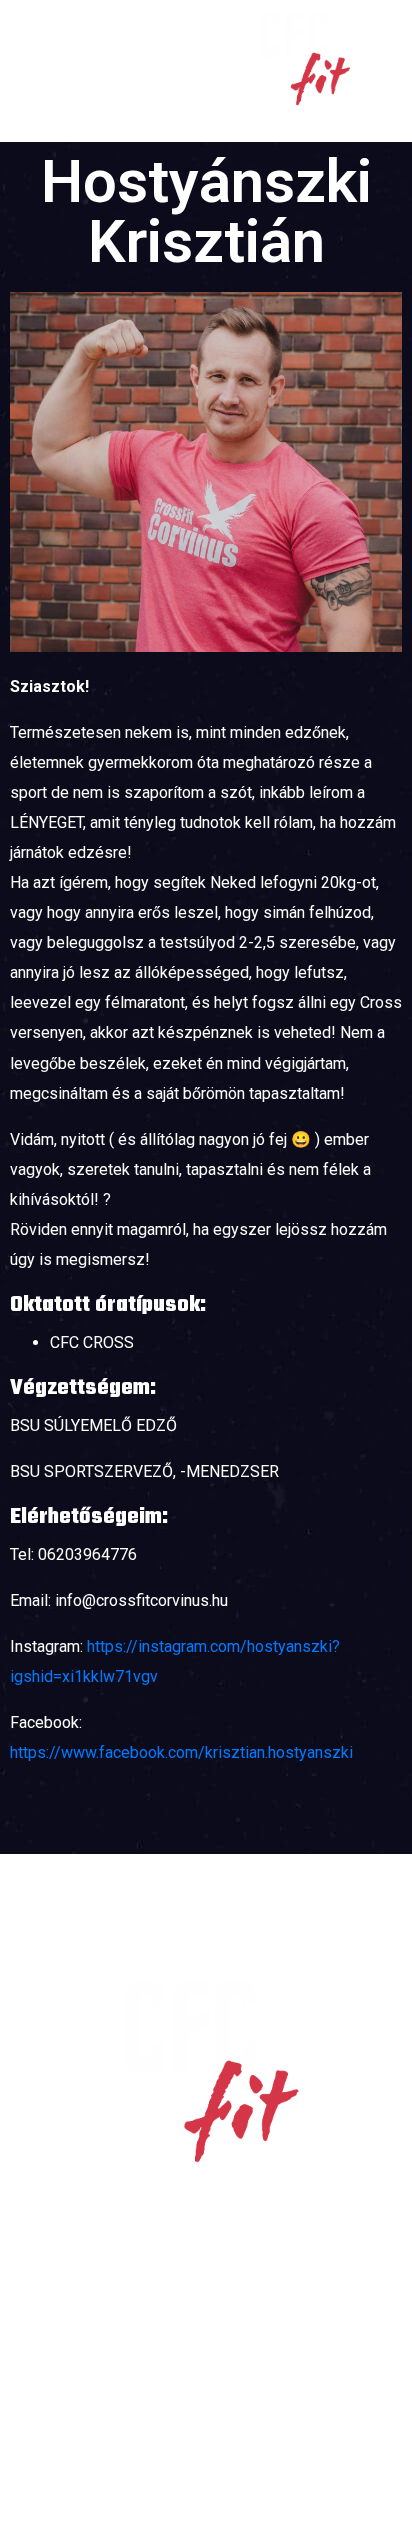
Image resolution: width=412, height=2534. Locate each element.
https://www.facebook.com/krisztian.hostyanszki (181, 1752)
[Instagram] (234, 2431)
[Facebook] (177, 2431)
